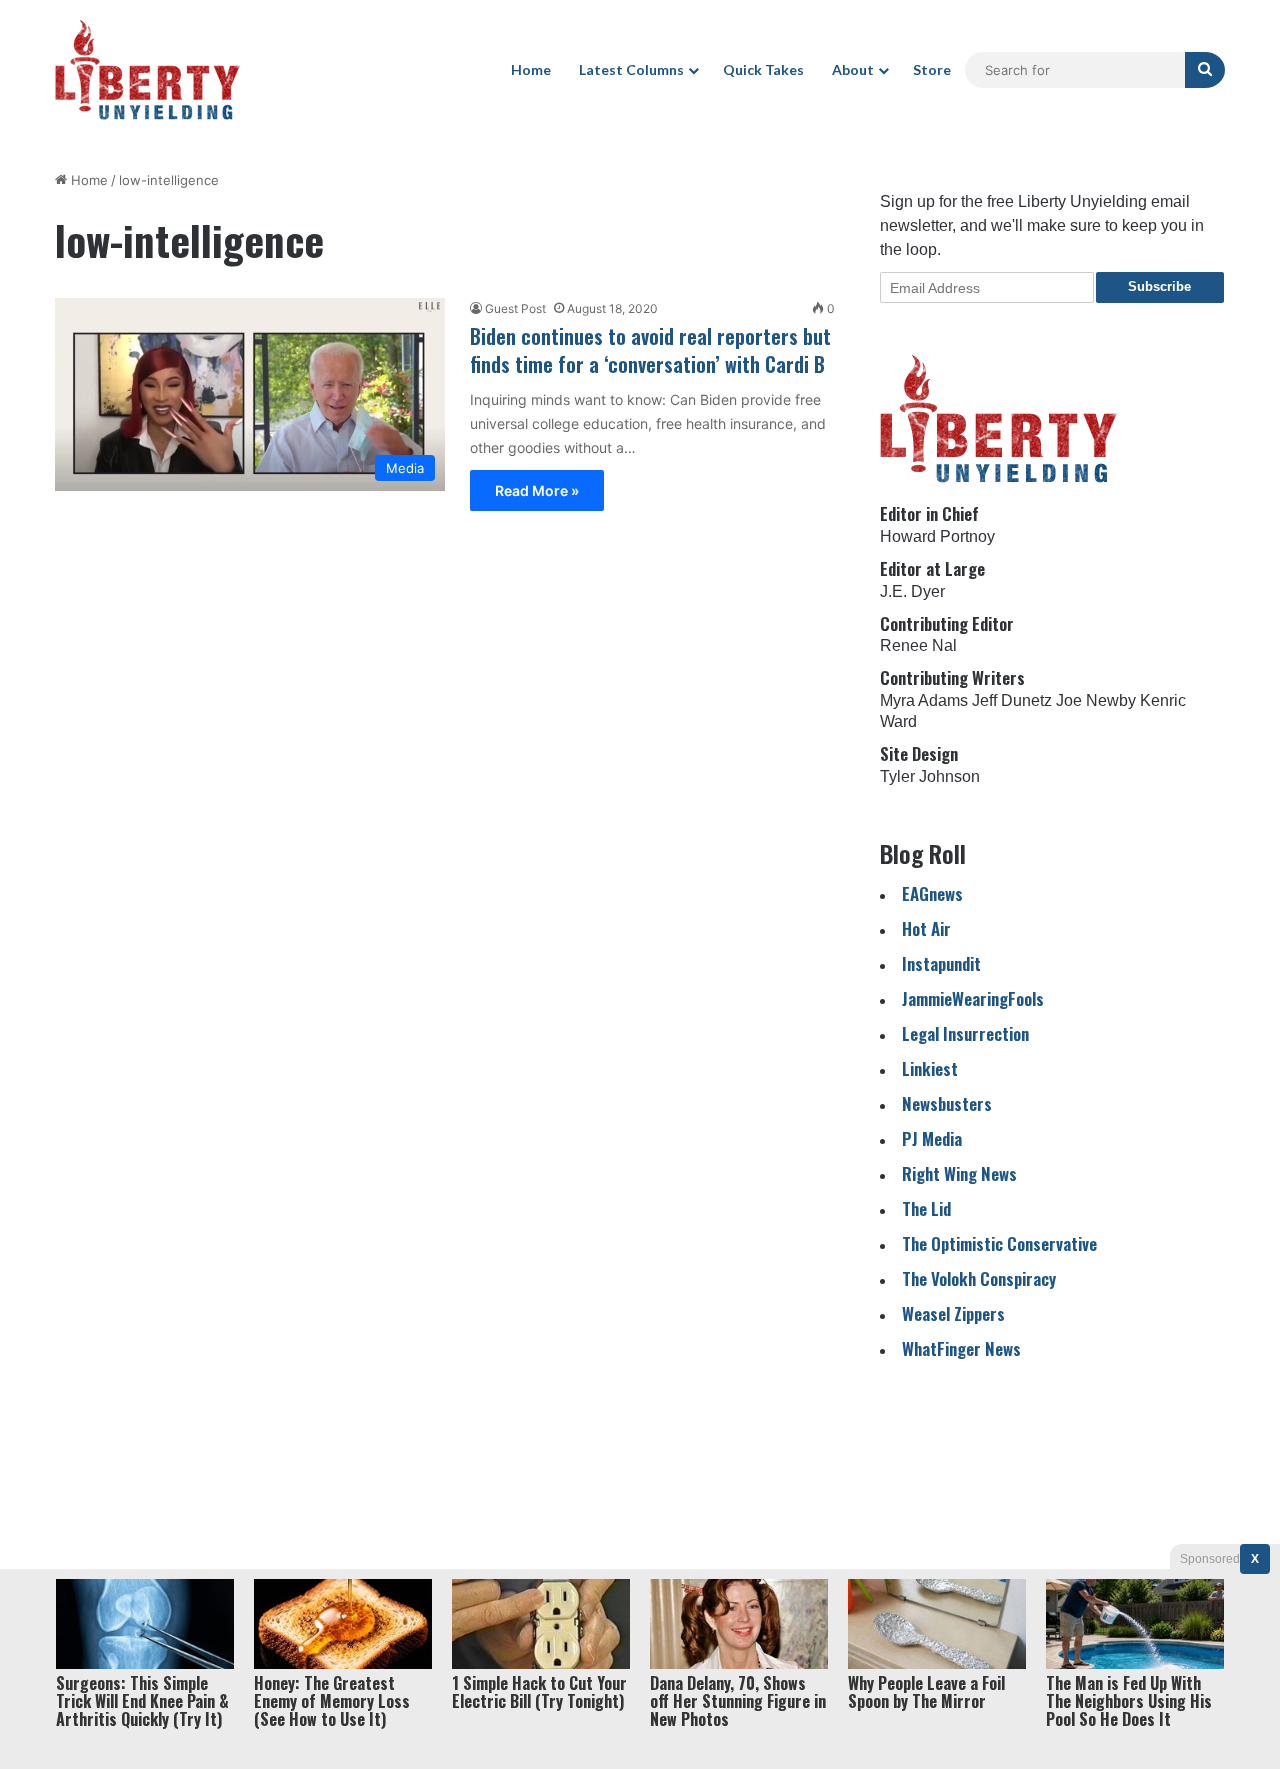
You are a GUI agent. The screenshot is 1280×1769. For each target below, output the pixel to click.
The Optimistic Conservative (999, 1243)
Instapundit (941, 963)
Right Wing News (959, 1173)
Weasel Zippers (953, 1313)
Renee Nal (918, 645)
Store (932, 69)
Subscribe (1159, 286)
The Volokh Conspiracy (979, 1278)
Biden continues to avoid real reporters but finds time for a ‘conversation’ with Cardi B (650, 350)
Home (531, 69)
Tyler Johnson (930, 776)
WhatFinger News (961, 1348)
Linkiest (930, 1068)
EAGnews (932, 893)
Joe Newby (1096, 700)
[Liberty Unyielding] (147, 70)
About (853, 69)
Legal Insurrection (965, 1033)
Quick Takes (763, 69)
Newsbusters (947, 1103)
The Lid (926, 1208)
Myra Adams (924, 700)
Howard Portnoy (937, 536)
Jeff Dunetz (1012, 700)
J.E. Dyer (912, 591)
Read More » (537, 490)
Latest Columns (631, 69)
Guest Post (515, 308)
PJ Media (932, 1138)
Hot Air (926, 928)
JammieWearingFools (973, 998)
